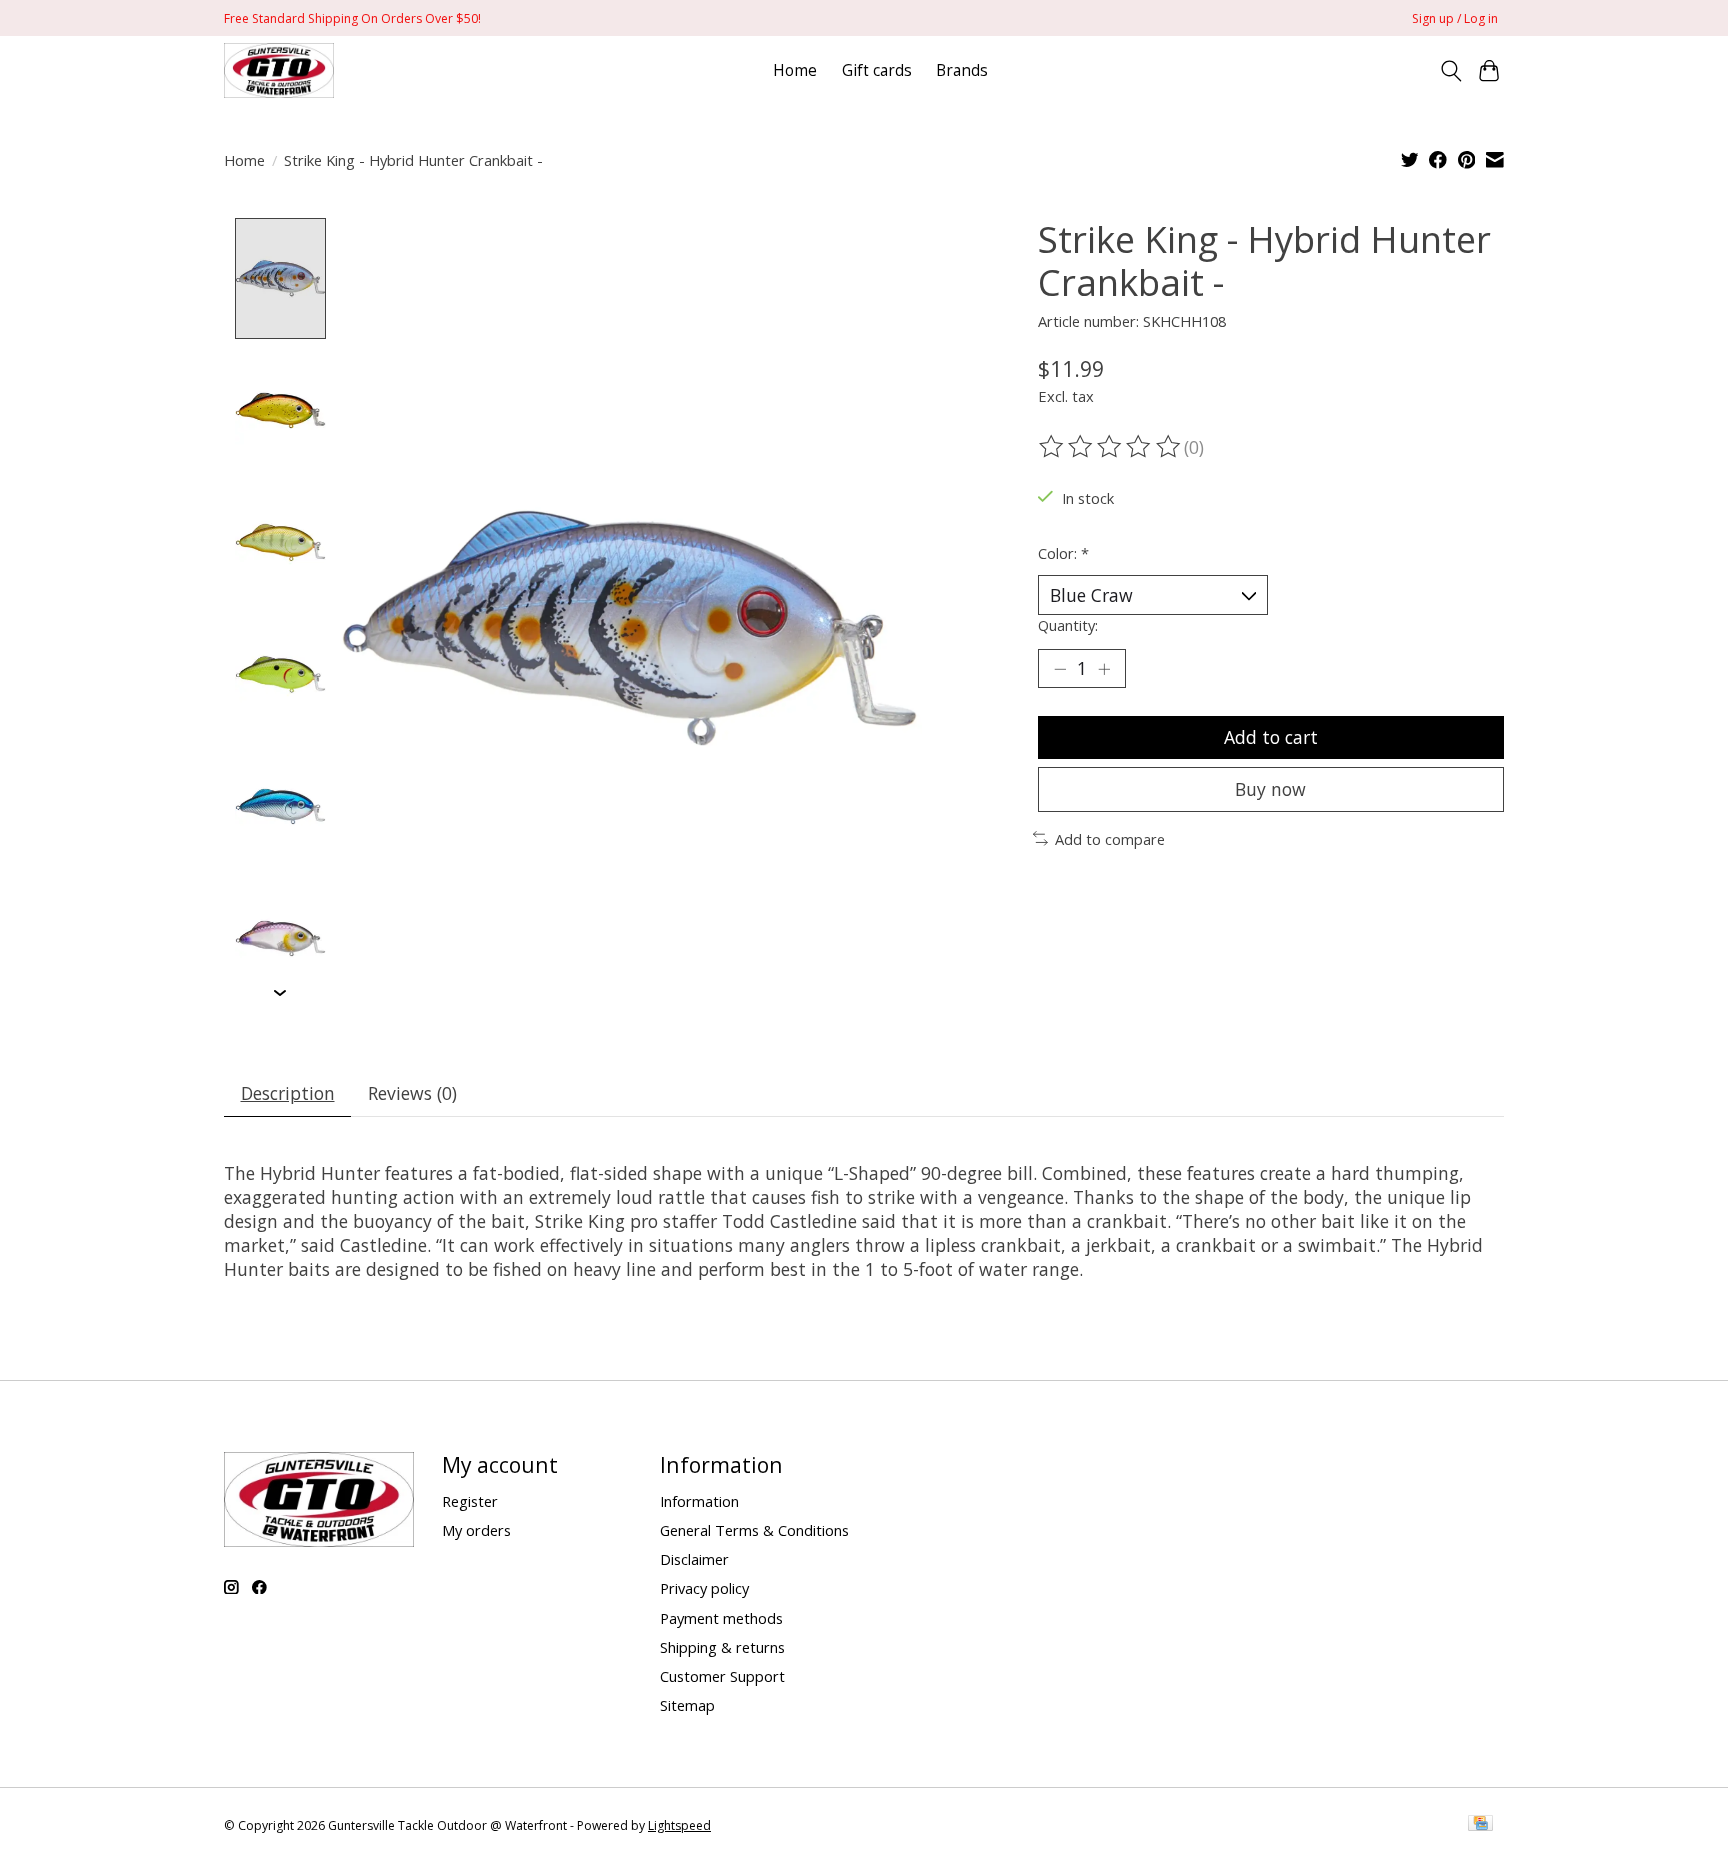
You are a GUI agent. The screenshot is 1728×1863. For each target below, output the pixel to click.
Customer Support (722, 1676)
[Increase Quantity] (1104, 668)
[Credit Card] (1480, 1825)
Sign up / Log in (1455, 18)
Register (470, 1501)
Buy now (1270, 789)
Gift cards (877, 70)
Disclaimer (694, 1559)
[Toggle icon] (1450, 71)
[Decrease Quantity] (1060, 668)
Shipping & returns (722, 1647)
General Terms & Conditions (754, 1530)
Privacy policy (704, 1588)
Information (699, 1501)
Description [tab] (288, 1093)
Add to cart (1271, 737)
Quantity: (1068, 625)
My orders (476, 1530)
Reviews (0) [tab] (412, 1093)
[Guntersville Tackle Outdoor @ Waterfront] (279, 70)
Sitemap (687, 1705)
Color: (1063, 553)
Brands (962, 70)
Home (795, 70)
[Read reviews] (1111, 447)
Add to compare (1110, 839)
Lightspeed (679, 1825)
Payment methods (721, 1618)
